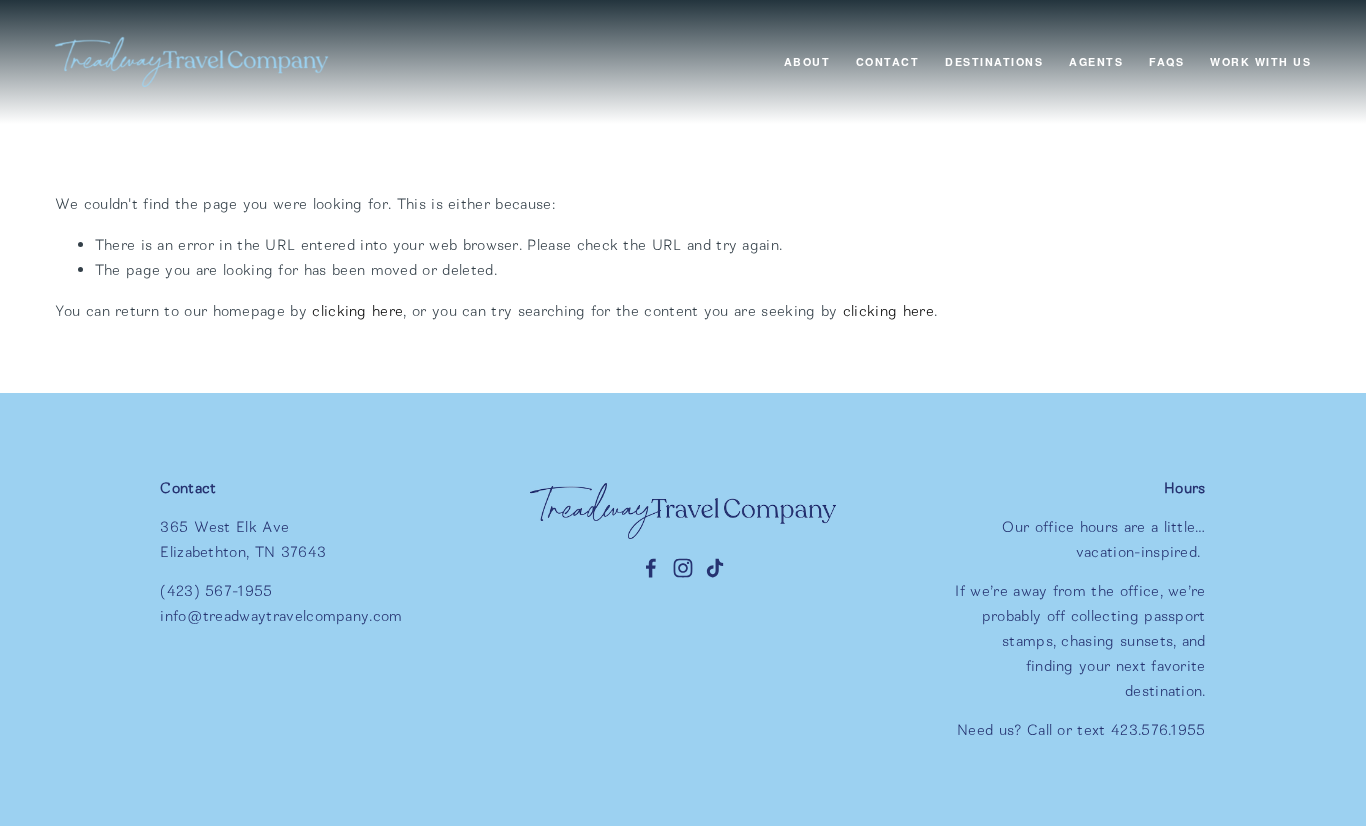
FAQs (1166, 61)
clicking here (357, 311)
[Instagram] (683, 568)
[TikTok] (715, 568)
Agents (1096, 61)
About (807, 61)
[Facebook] (651, 568)
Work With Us (1260, 61)
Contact (888, 61)
